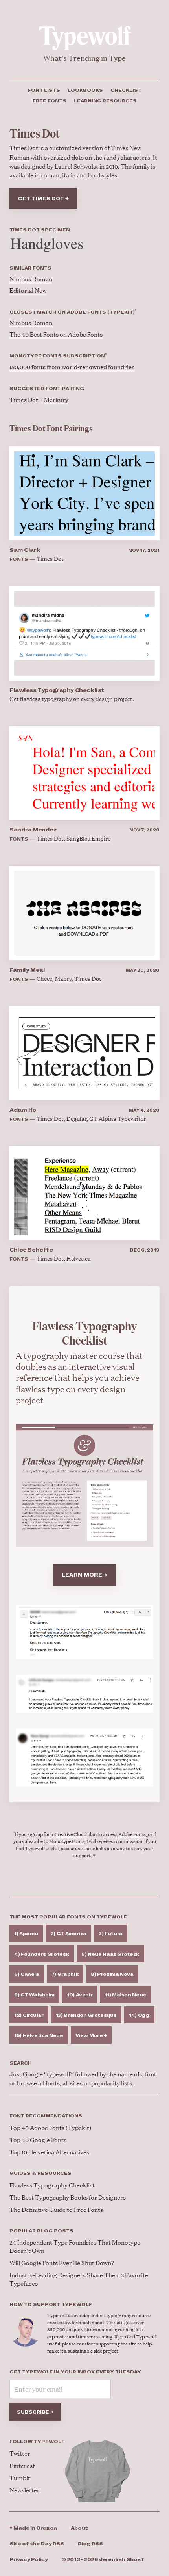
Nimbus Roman (31, 279)
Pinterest (22, 2465)
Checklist (126, 90)
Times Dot (50, 558)
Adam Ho (23, 1110)
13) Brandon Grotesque (86, 2015)
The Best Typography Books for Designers (68, 2197)
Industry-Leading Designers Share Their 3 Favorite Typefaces (79, 2279)
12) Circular (29, 2015)
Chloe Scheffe (31, 1250)
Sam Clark (25, 550)
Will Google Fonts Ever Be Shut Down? (62, 2263)
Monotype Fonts (67, 1841)
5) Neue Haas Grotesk (110, 1954)
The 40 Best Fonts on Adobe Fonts (56, 334)
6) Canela (27, 1974)
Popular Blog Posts (41, 2231)
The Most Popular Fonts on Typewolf (68, 1917)
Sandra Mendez (33, 830)
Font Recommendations (46, 2116)
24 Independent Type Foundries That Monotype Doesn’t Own (75, 2246)
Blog (90, 2544)
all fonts (49, 2083)
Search (21, 2063)
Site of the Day (37, 2544)
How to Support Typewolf (51, 2304)
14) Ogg (139, 2015)
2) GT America (68, 1934)
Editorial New (28, 290)
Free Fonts (50, 101)
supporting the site (116, 2344)
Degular (76, 1118)
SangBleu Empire (88, 838)
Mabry (63, 978)
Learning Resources (105, 101)
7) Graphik (65, 1974)
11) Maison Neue (125, 1995)
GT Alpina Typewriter (118, 1118)
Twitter (20, 2453)
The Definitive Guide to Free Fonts (56, 2209)
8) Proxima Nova (112, 1974)
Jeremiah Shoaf (87, 2322)
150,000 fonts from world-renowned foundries (72, 367)
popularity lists (112, 2083)
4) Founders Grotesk (42, 1954)
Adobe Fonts (132, 1834)
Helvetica (79, 1258)
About (79, 2528)
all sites (73, 2083)
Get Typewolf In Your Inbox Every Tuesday (75, 2372)
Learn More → (84, 1575)
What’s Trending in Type (84, 58)
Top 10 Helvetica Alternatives (49, 2152)
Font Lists (44, 90)
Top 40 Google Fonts (38, 2140)
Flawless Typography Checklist (57, 690)
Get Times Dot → (43, 199)
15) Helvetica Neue (39, 2035)
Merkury (56, 399)
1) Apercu (26, 1934)
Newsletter (25, 2490)
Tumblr (20, 2478)
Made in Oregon (33, 2528)
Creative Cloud (70, 1834)
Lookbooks (85, 90)
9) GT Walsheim (34, 1995)
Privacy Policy (29, 2560)
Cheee (44, 978)
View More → (91, 2035)
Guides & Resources (40, 2173)
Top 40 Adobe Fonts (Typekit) (50, 2127)
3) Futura (111, 1934)
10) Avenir (80, 1995)
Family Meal (27, 970)
